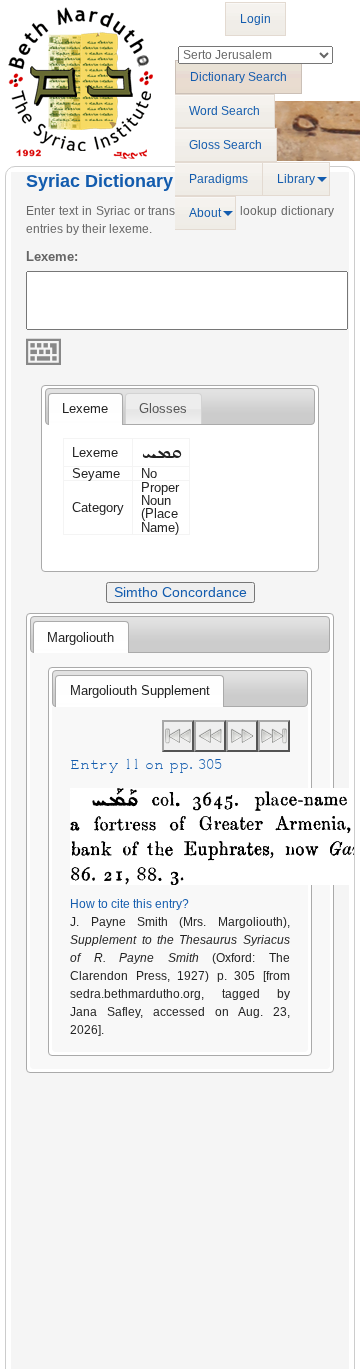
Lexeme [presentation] (85, 408)
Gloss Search (225, 145)
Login (255, 19)
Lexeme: (52, 256)
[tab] (85, 409)
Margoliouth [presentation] (80, 637)
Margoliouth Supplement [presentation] (140, 690)
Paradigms (218, 179)
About (205, 213)
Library (296, 179)
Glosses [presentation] (163, 408)
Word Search (224, 111)
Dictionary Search (238, 77)
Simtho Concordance (180, 592)
